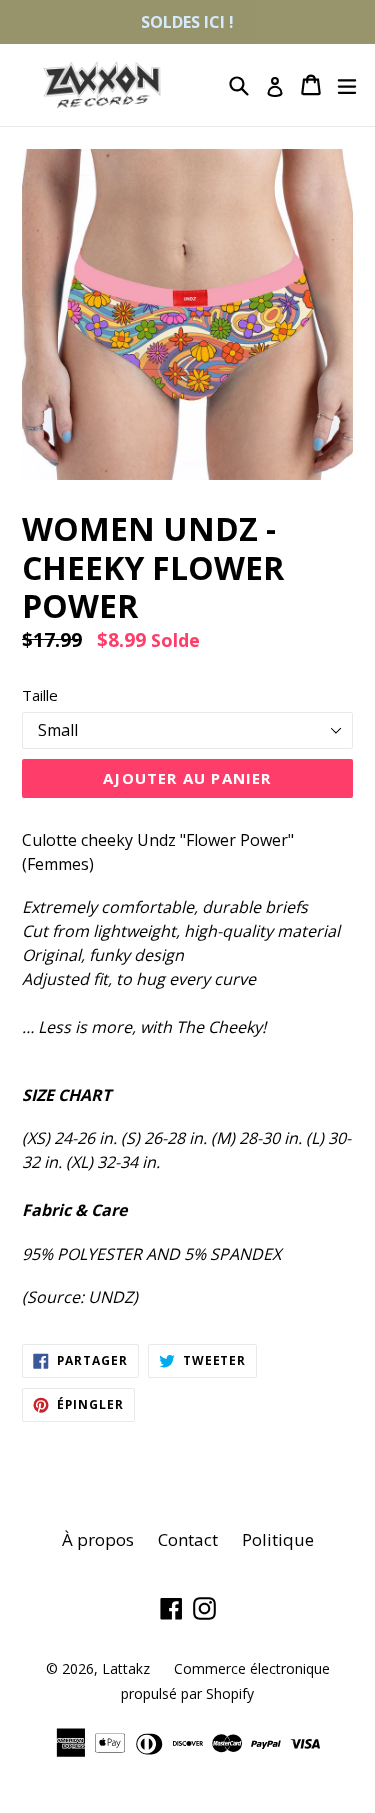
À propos (98, 1539)
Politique (278, 1539)
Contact (188, 1539)
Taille (40, 695)
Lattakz (126, 1668)
